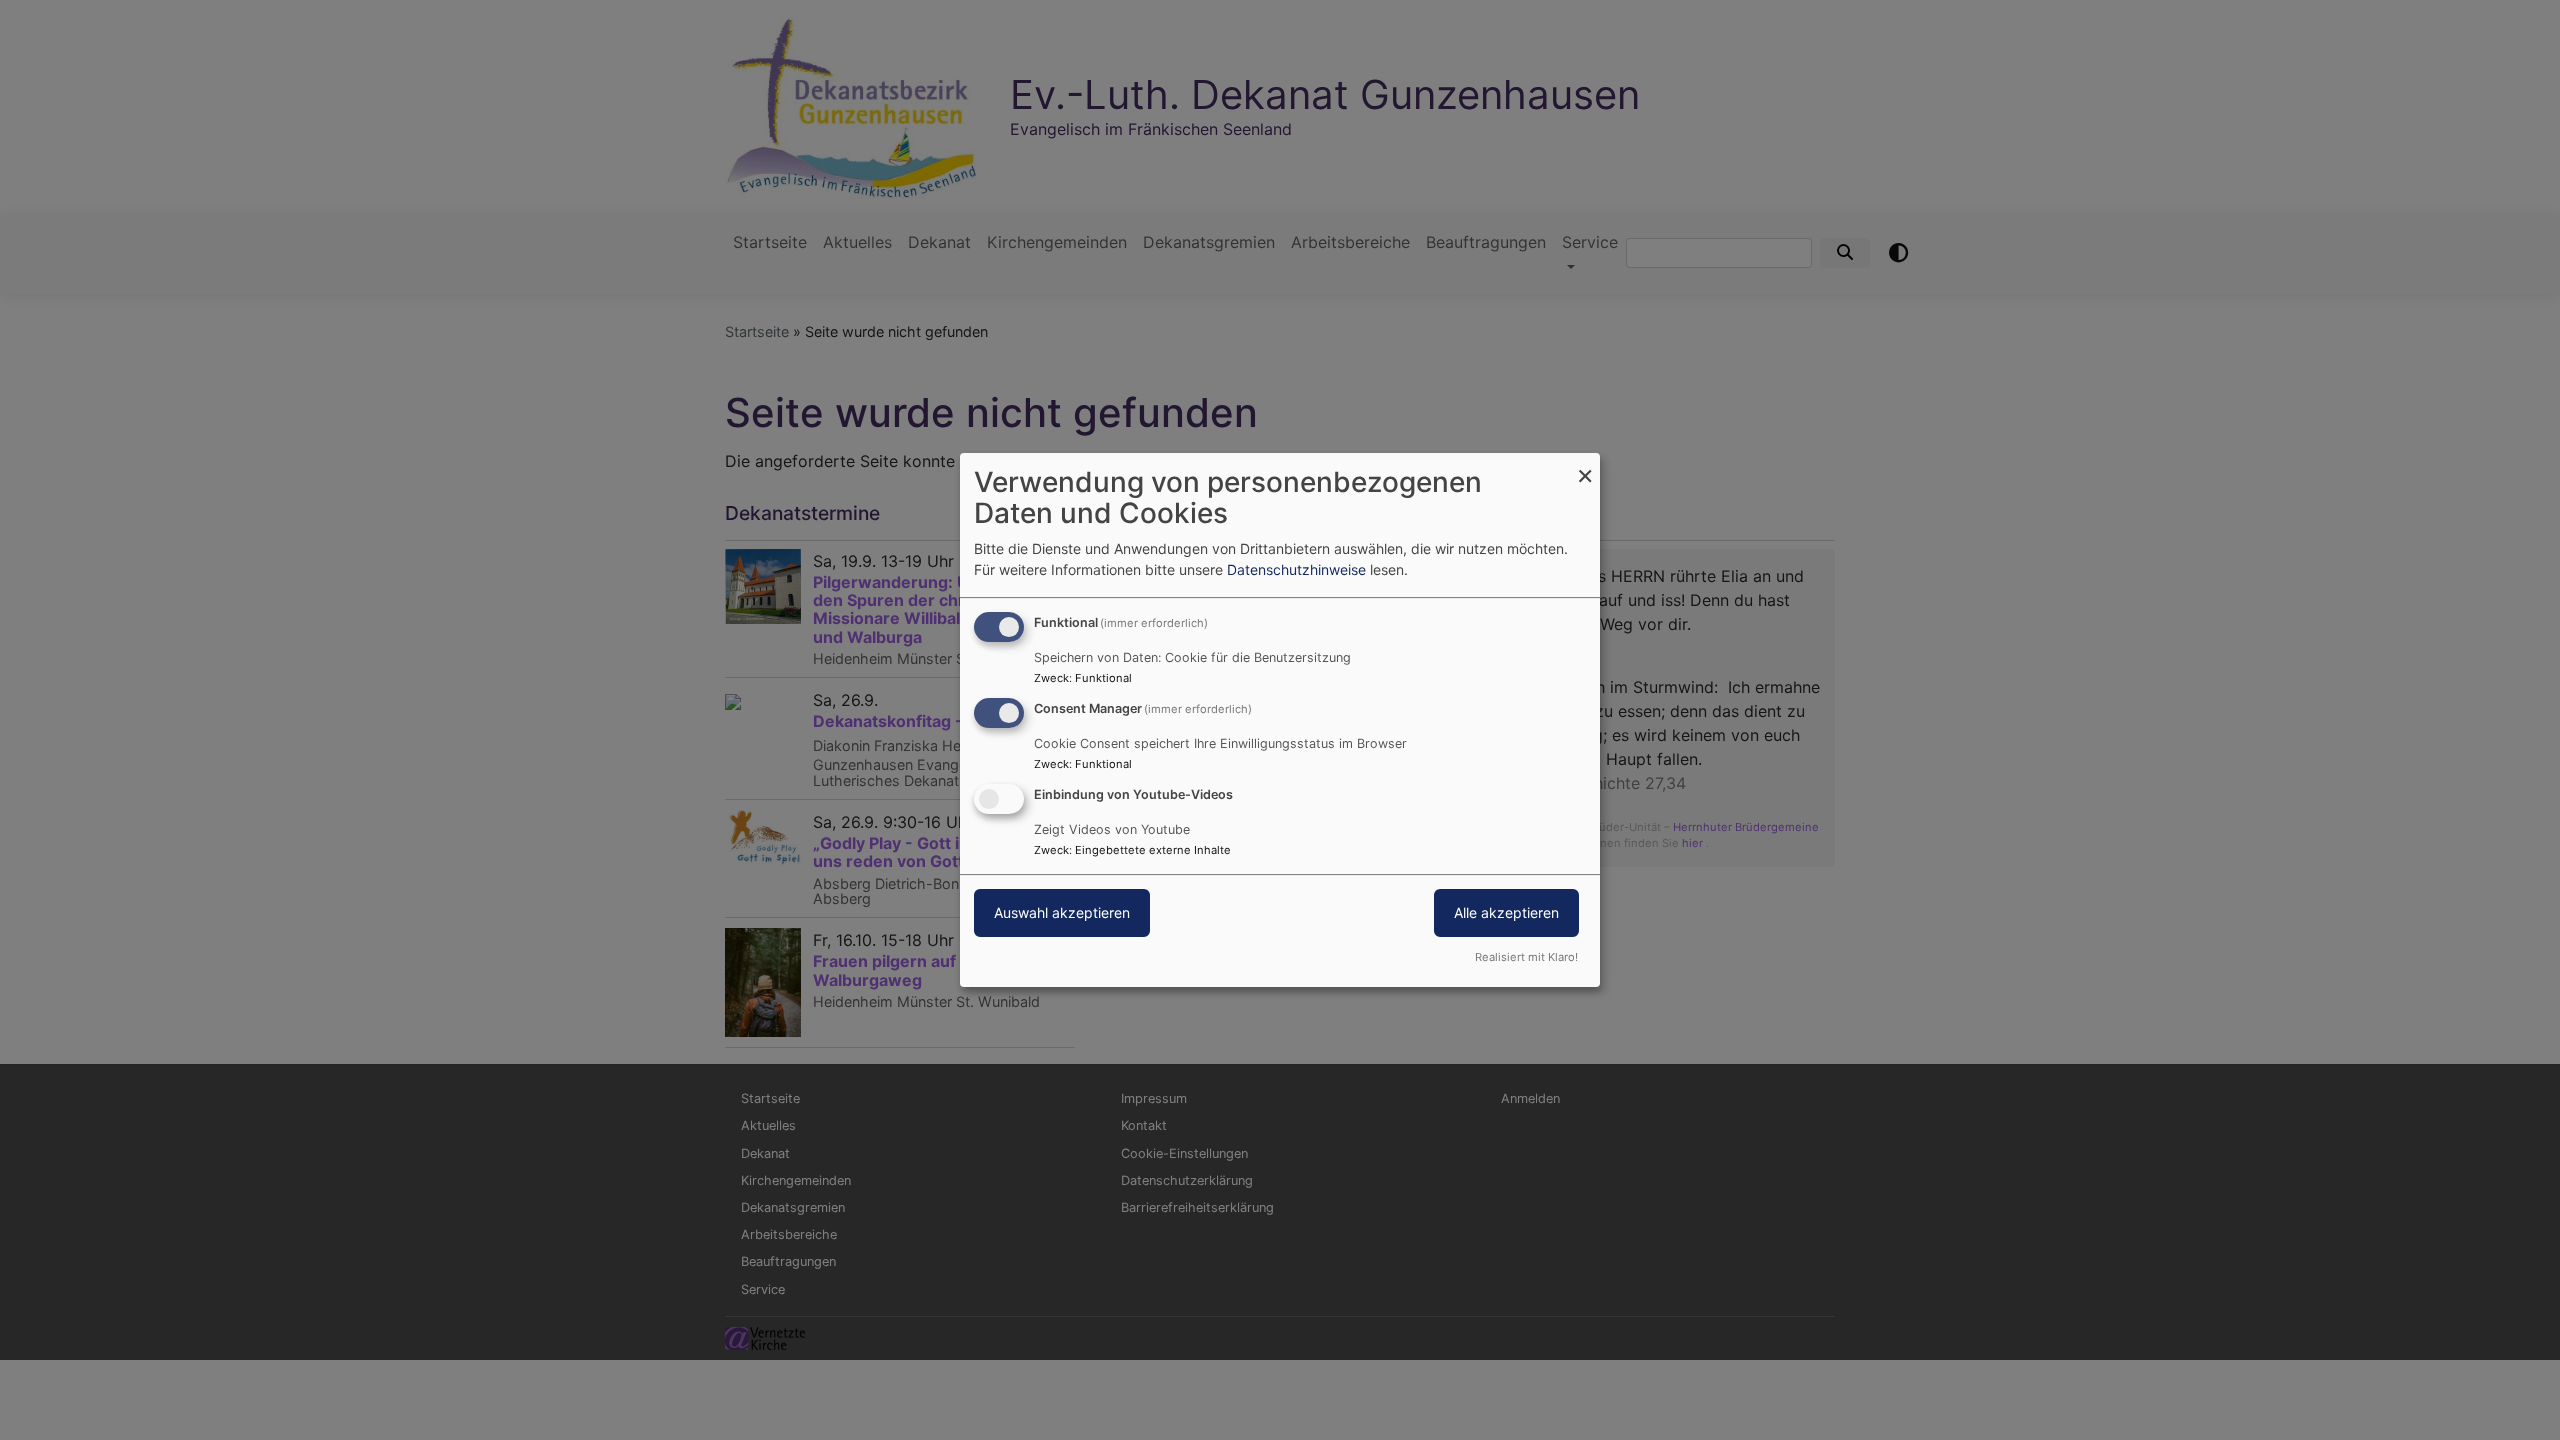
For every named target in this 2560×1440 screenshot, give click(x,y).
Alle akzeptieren (1506, 912)
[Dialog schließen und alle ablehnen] (1585, 465)
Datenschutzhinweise (1296, 569)
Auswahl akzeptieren (1062, 912)
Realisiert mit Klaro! (1526, 957)
